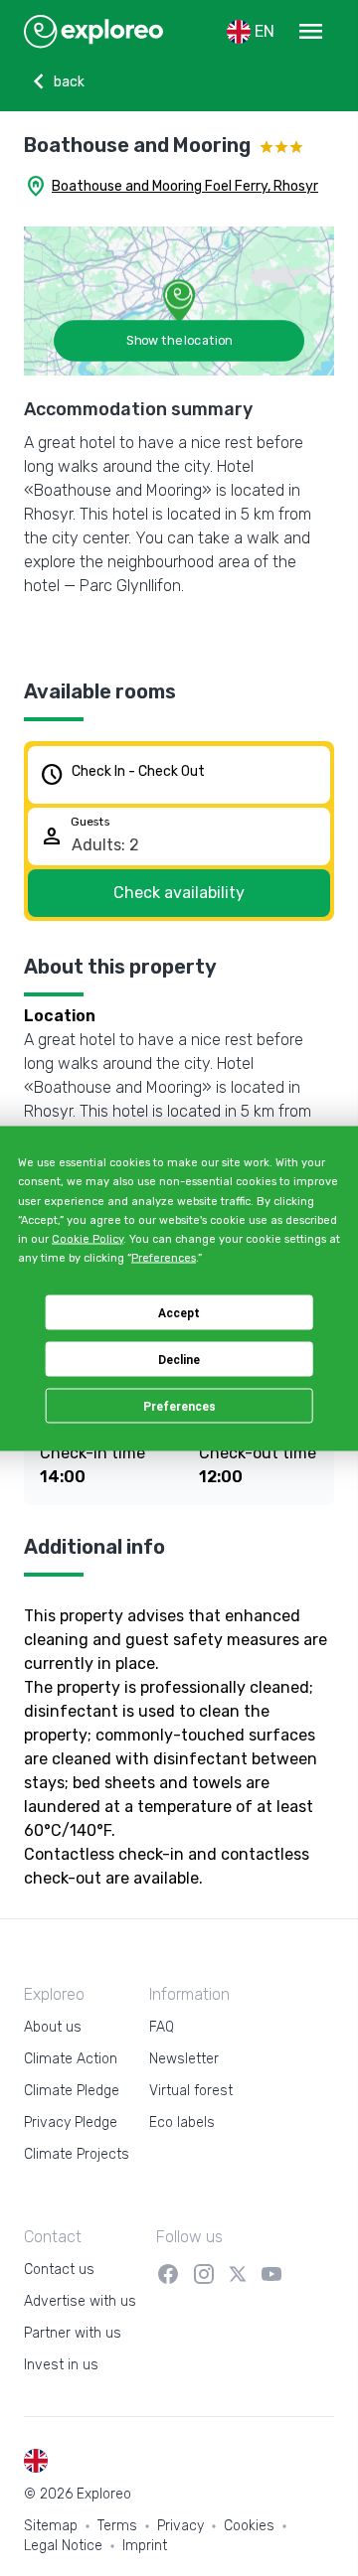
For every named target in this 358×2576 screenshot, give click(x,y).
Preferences (179, 1406)
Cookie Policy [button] (88, 1239)
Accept (179, 1312)
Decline (179, 1359)
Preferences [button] (164, 1258)
